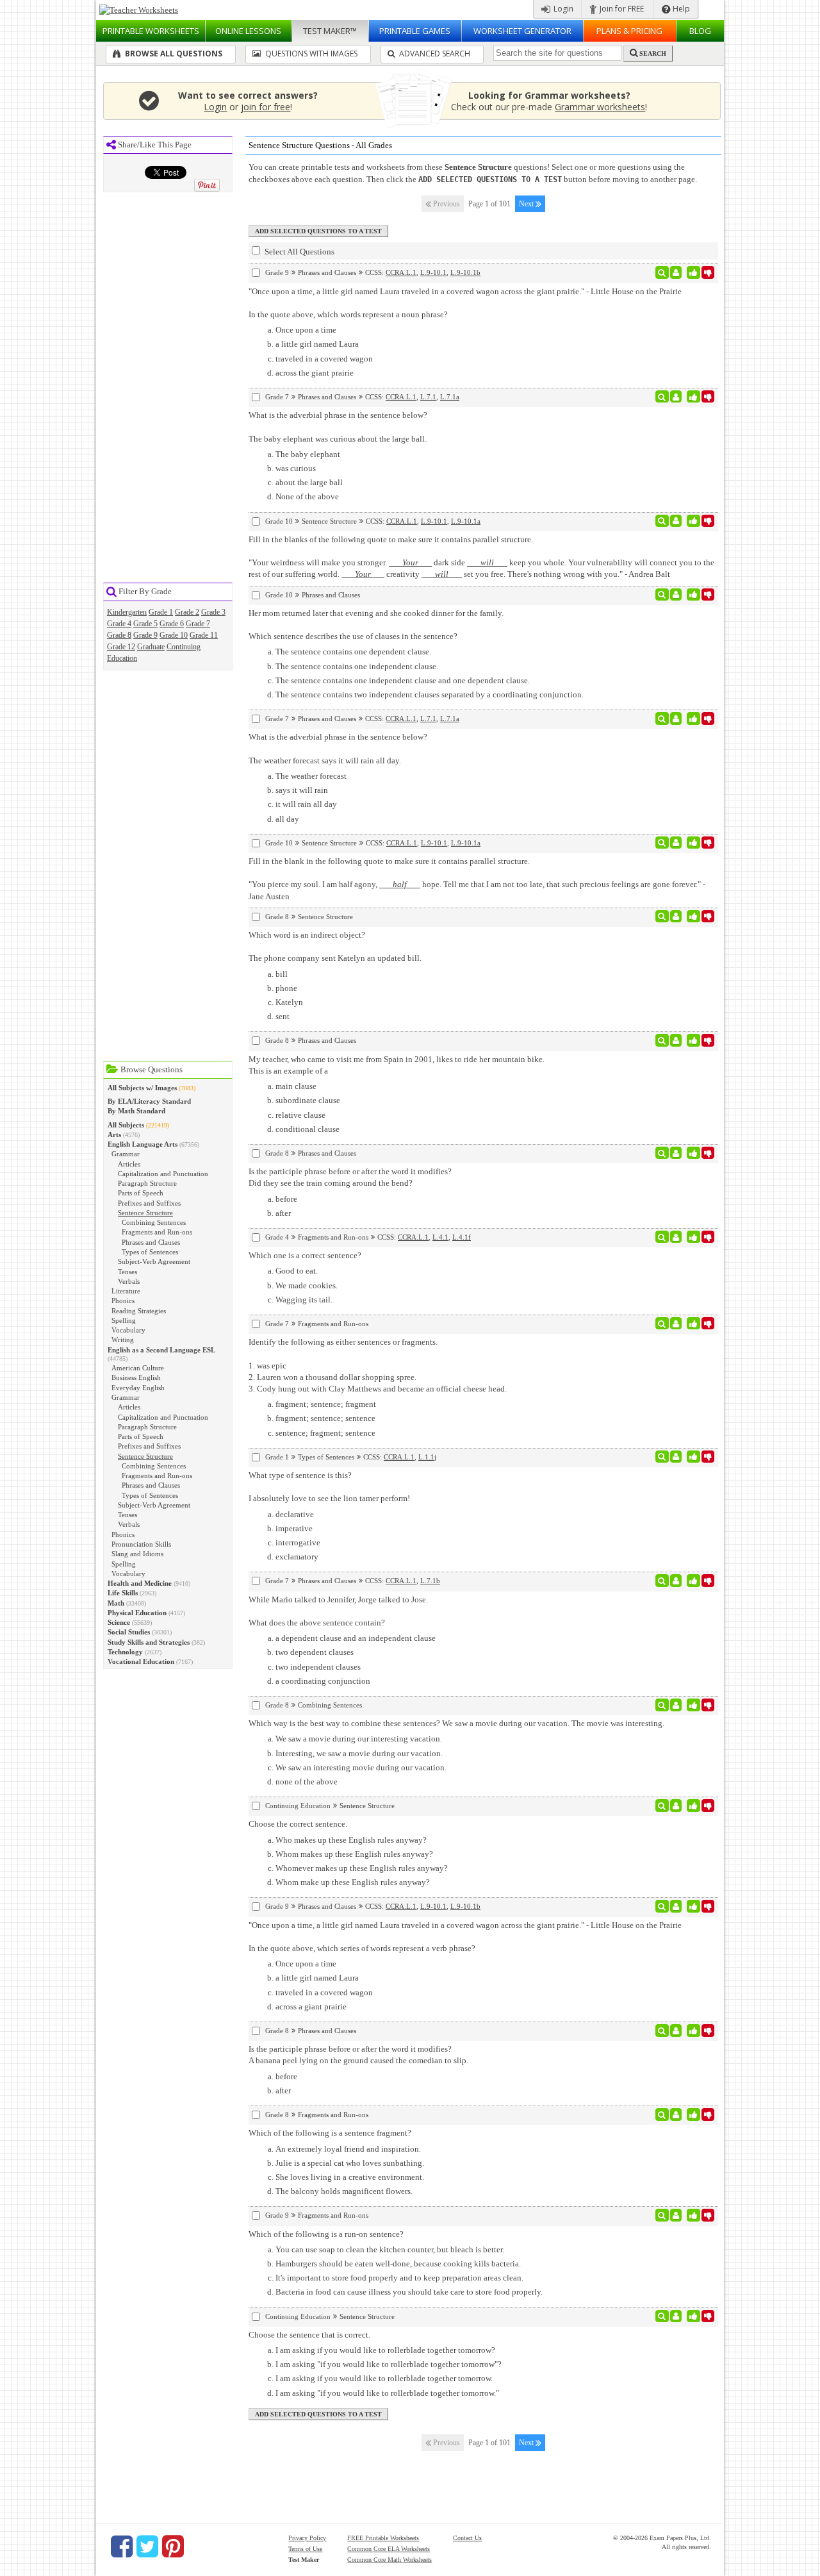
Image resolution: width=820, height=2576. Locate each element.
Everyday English (138, 1388)
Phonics (123, 1300)
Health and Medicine (140, 1583)
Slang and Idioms (137, 1554)
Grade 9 (145, 635)
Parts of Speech (141, 1193)
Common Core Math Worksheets (389, 2560)
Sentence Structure (145, 1213)
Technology (125, 1652)
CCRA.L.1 (401, 272)
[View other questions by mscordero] (676, 1581)
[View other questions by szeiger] (676, 272)
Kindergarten (127, 612)
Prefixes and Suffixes (149, 1203)
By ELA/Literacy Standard (149, 1101)
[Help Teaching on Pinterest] (173, 2547)
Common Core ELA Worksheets (389, 2549)
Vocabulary (128, 1330)
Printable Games (415, 31)
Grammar (126, 1154)
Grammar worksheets (600, 107)
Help (680, 9)
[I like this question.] (693, 272)
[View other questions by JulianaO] (676, 2215)
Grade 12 (121, 647)
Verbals (129, 1281)
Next (527, 204)
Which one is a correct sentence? (305, 1255)
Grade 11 (204, 635)
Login (562, 9)
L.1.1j (427, 1457)
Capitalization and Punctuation (163, 1174)
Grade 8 (119, 635)
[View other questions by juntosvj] (676, 1806)
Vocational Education (141, 1661)
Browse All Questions (173, 54)
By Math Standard (136, 1111)
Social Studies (129, 1632)
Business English (136, 1377)
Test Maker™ (330, 31)
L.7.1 (428, 397)
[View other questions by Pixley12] (676, 1705)
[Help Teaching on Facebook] (122, 2547)
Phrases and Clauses (151, 1242)
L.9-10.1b (465, 272)
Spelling (124, 1320)
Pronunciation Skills (141, 1544)
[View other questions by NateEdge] (676, 1457)
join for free (266, 107)
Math (116, 1603)
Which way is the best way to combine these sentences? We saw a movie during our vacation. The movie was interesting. (456, 1723)
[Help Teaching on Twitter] (147, 2547)
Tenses (127, 1272)
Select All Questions (299, 252)
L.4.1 (440, 1237)
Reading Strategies (139, 1311)
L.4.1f (462, 1237)
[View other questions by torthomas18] (676, 917)
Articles (129, 1164)
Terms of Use (305, 2549)
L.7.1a (450, 397)
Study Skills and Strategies (149, 1642)
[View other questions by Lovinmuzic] (676, 1324)
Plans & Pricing (629, 31)
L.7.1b (430, 1581)
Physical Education (137, 1613)
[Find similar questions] (662, 272)
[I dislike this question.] (708, 272)
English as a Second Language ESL (161, 1350)
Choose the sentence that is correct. (309, 2335)
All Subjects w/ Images (142, 1088)
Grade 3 (213, 612)
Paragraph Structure (147, 1183)
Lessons (248, 31)
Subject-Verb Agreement (154, 1261)
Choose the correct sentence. (298, 1824)
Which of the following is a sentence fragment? (330, 2133)
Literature (126, 1291)
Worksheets (151, 31)
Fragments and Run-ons (157, 1232)
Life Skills (123, 1593)
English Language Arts (143, 1144)
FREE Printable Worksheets (383, 2538)
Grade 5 (145, 624)
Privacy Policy (307, 2538)
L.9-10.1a (466, 521)
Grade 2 (187, 612)
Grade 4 (119, 624)
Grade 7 (198, 624)
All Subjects (126, 1125)
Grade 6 (172, 624)
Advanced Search (434, 54)
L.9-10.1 (433, 272)
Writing (123, 1340)
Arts (114, 1134)
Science (119, 1622)
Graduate (151, 647)
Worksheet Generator (522, 31)
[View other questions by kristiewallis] (676, 2115)
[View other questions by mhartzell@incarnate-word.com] (676, 1153)
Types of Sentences (150, 1252)
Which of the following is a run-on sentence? (326, 2234)
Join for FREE (621, 9)
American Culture (138, 1368)
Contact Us (467, 2538)
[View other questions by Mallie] (676, 1237)
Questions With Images (310, 54)
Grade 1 (161, 612)
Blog (700, 31)
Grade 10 (174, 635)
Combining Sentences (154, 1222)
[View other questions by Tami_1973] (676, 1040)
